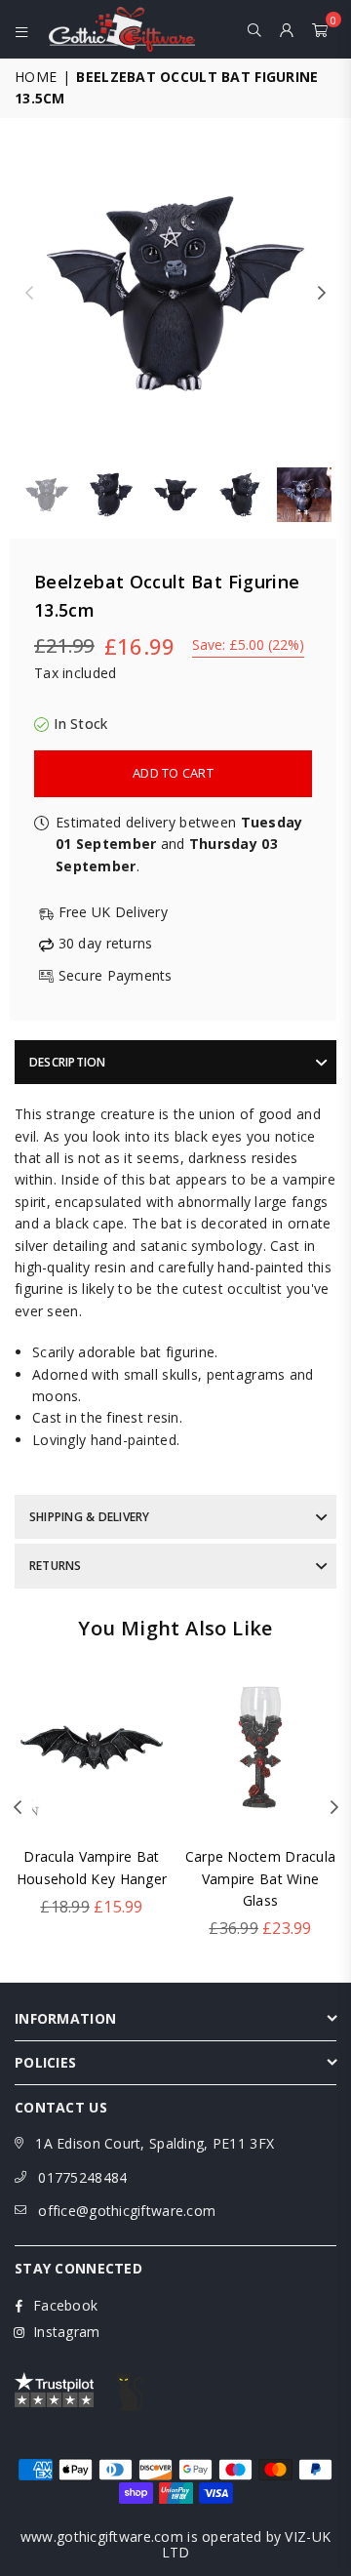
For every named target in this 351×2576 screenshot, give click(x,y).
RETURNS (56, 1566)
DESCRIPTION (68, 1062)
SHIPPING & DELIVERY (90, 1517)
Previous (29, 294)
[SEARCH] (255, 29)
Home (36, 77)
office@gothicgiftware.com (127, 2211)
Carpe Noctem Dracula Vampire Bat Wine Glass (261, 1878)
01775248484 (82, 2177)
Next (322, 294)
